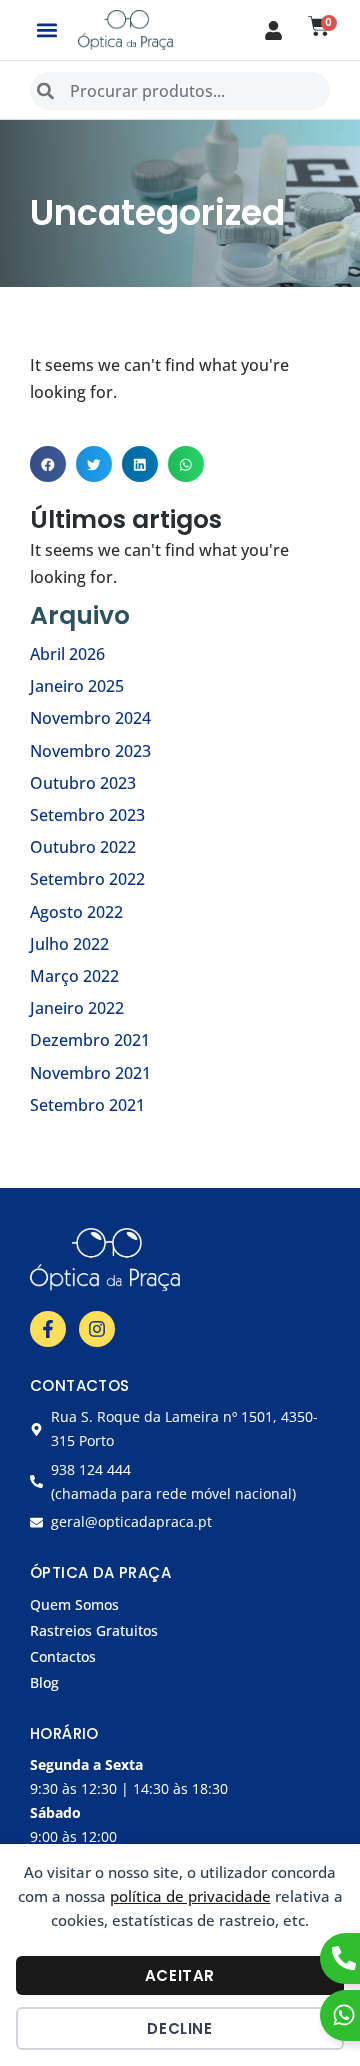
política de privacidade (190, 1896)
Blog (44, 1682)
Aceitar (180, 1975)
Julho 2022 (69, 944)
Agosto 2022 (76, 912)
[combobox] (180, 91)
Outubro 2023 (83, 783)
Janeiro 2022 (77, 1008)
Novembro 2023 (90, 751)
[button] (46, 30)
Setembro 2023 (87, 815)
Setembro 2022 (87, 879)
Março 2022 (74, 976)
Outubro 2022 (83, 847)
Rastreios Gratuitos (94, 1630)
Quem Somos (74, 1604)
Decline (179, 2028)
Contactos (63, 1656)
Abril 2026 (67, 654)
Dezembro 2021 (90, 1040)
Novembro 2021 (90, 1073)
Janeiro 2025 (77, 686)
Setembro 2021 (87, 1105)
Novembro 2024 (90, 718)
